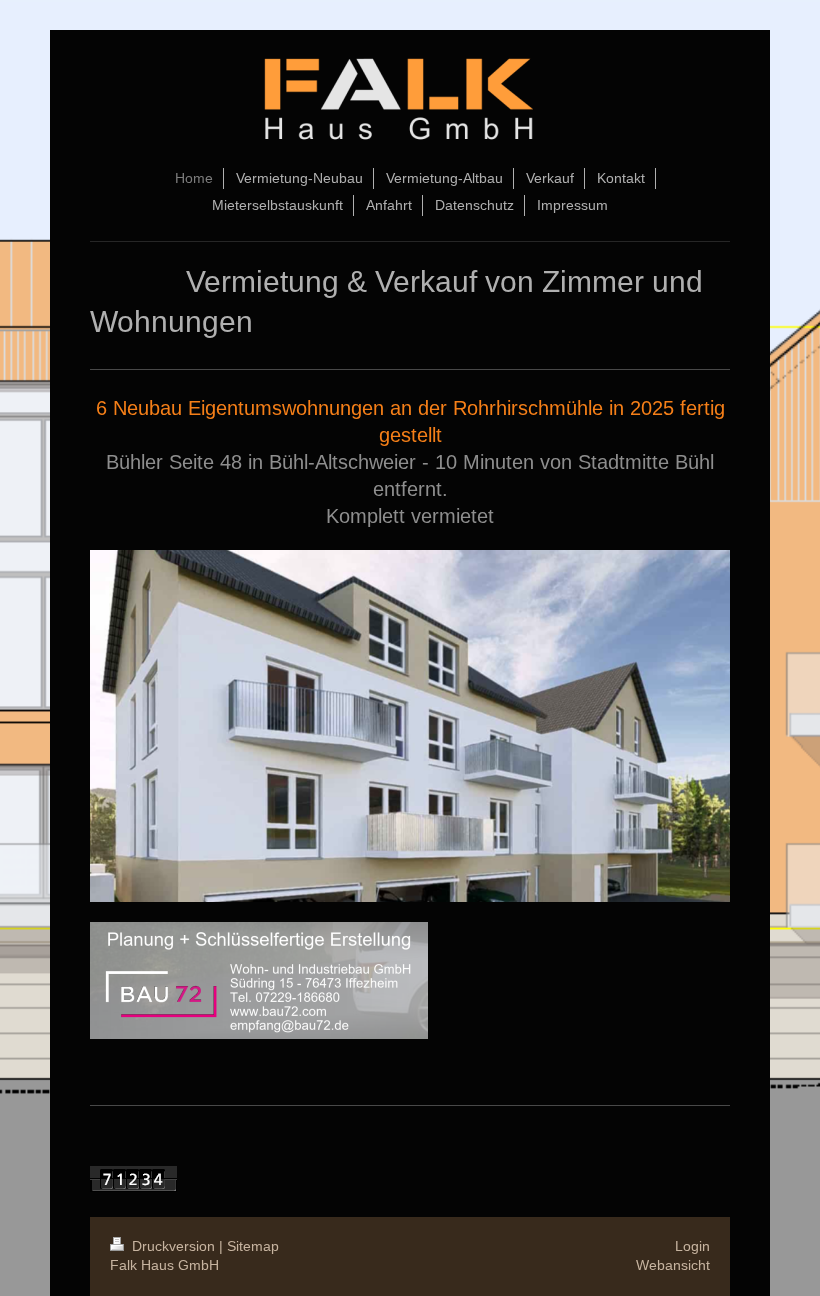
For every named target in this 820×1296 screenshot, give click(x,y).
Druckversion (173, 1246)
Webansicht (673, 1265)
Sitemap (253, 1246)
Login (692, 1246)
